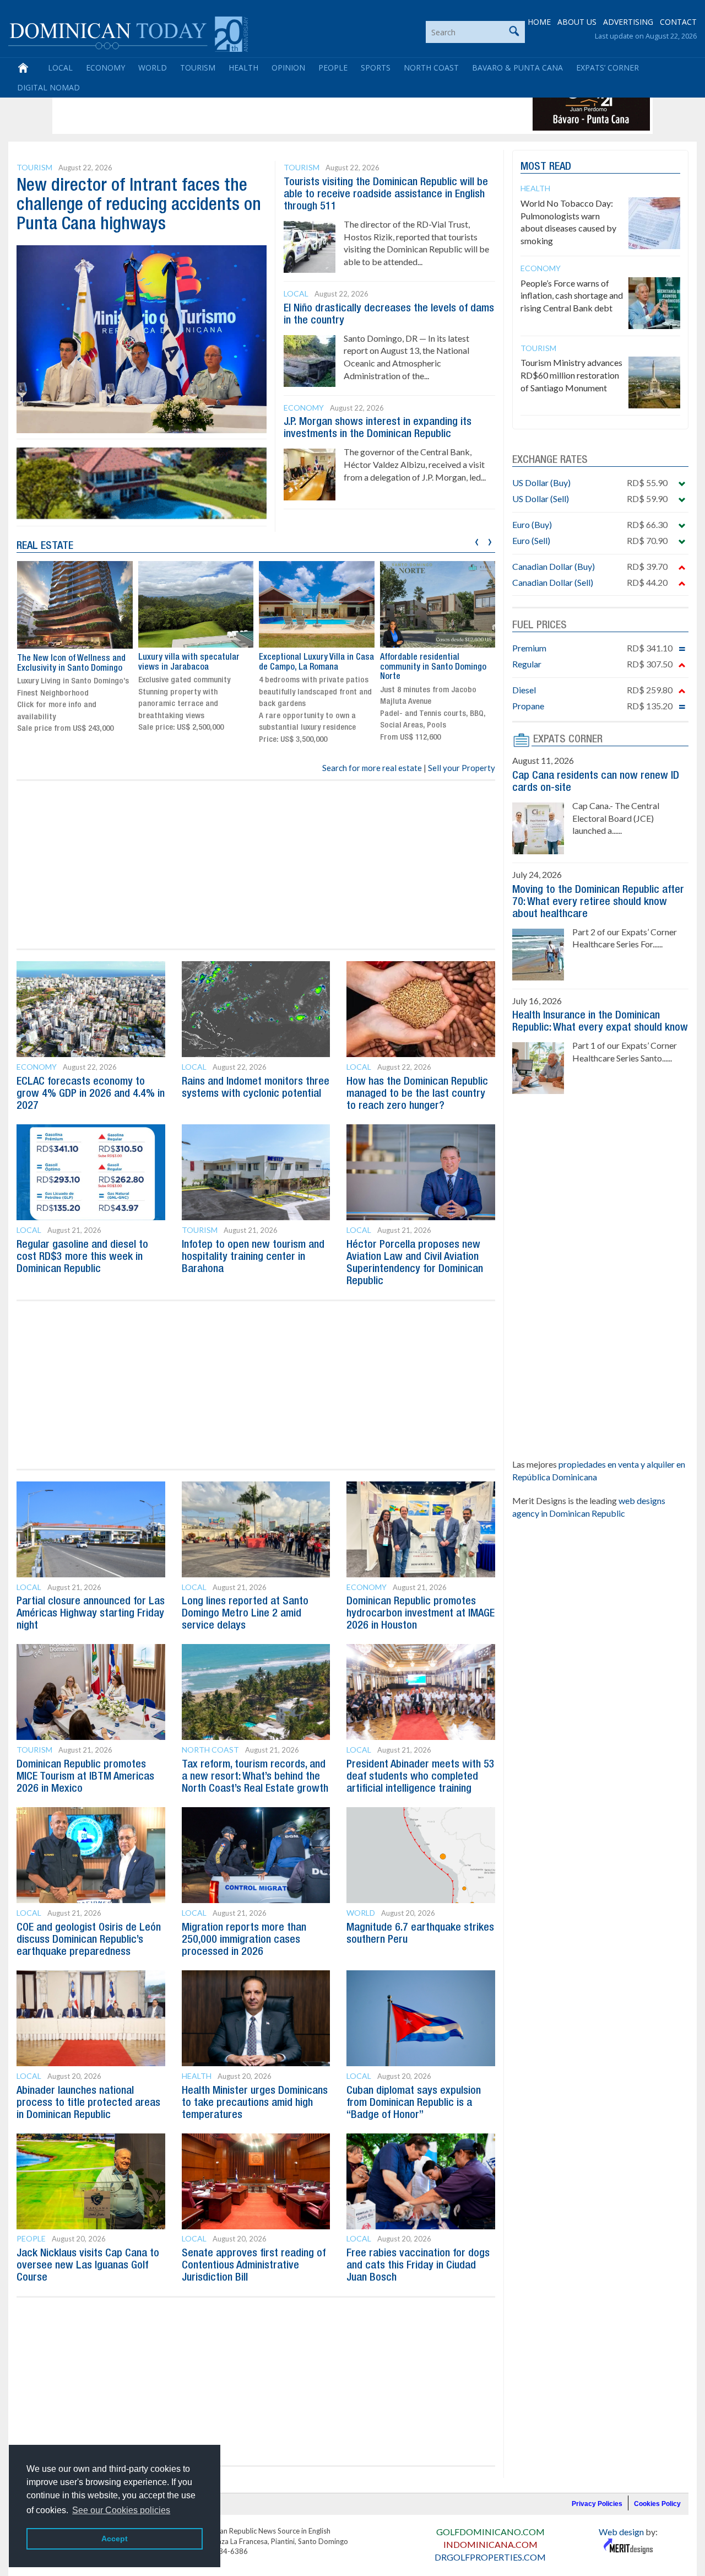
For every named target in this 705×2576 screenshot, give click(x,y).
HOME (539, 22)
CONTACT (678, 22)
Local (60, 68)
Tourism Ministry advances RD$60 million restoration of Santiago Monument (571, 375)
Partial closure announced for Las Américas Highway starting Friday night (91, 1614)
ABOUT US (577, 22)
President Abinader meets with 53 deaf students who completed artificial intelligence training (421, 1777)
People (333, 68)
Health (243, 68)
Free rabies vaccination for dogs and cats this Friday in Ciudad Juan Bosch (418, 2266)
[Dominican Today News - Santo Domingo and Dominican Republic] (128, 33)
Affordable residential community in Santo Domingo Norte (433, 667)
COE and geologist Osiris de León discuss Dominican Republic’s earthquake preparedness (89, 1940)
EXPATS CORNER (568, 740)
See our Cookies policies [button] (121, 2510)
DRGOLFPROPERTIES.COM (490, 2557)
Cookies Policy (657, 2504)
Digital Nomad (48, 87)
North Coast (431, 68)
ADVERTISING (628, 22)
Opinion (288, 68)
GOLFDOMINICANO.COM (490, 2532)
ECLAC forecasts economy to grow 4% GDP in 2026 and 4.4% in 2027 (91, 1094)
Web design (621, 2532)
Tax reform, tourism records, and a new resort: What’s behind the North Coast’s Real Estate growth (255, 1777)
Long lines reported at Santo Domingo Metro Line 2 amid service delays (245, 1614)
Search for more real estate (372, 768)
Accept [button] (115, 2539)
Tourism (198, 68)
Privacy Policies (597, 2504)
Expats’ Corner (608, 68)
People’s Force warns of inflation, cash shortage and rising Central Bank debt (572, 296)
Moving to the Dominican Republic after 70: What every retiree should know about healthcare (598, 902)
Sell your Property (462, 768)
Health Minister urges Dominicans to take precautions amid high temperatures (255, 2103)
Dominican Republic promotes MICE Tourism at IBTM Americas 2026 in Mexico (85, 1777)
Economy (105, 68)
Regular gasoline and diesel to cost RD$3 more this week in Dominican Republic (82, 1257)
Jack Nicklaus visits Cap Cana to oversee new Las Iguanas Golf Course (88, 2266)
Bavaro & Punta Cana (517, 68)
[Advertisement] (256, 106)
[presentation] (477, 540)
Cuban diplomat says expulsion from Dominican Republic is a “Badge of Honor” (414, 2103)
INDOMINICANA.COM (490, 2544)
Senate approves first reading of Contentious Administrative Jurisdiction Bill (254, 2266)
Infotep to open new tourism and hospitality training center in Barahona (253, 1257)
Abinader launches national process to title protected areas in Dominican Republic (88, 2103)
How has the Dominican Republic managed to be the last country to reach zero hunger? (417, 1094)
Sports (376, 68)
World (153, 68)
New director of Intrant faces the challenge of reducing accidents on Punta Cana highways (139, 205)
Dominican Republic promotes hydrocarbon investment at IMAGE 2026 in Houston (421, 1614)
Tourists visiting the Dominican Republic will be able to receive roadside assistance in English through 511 (386, 195)
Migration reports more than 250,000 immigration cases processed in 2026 (244, 1940)
